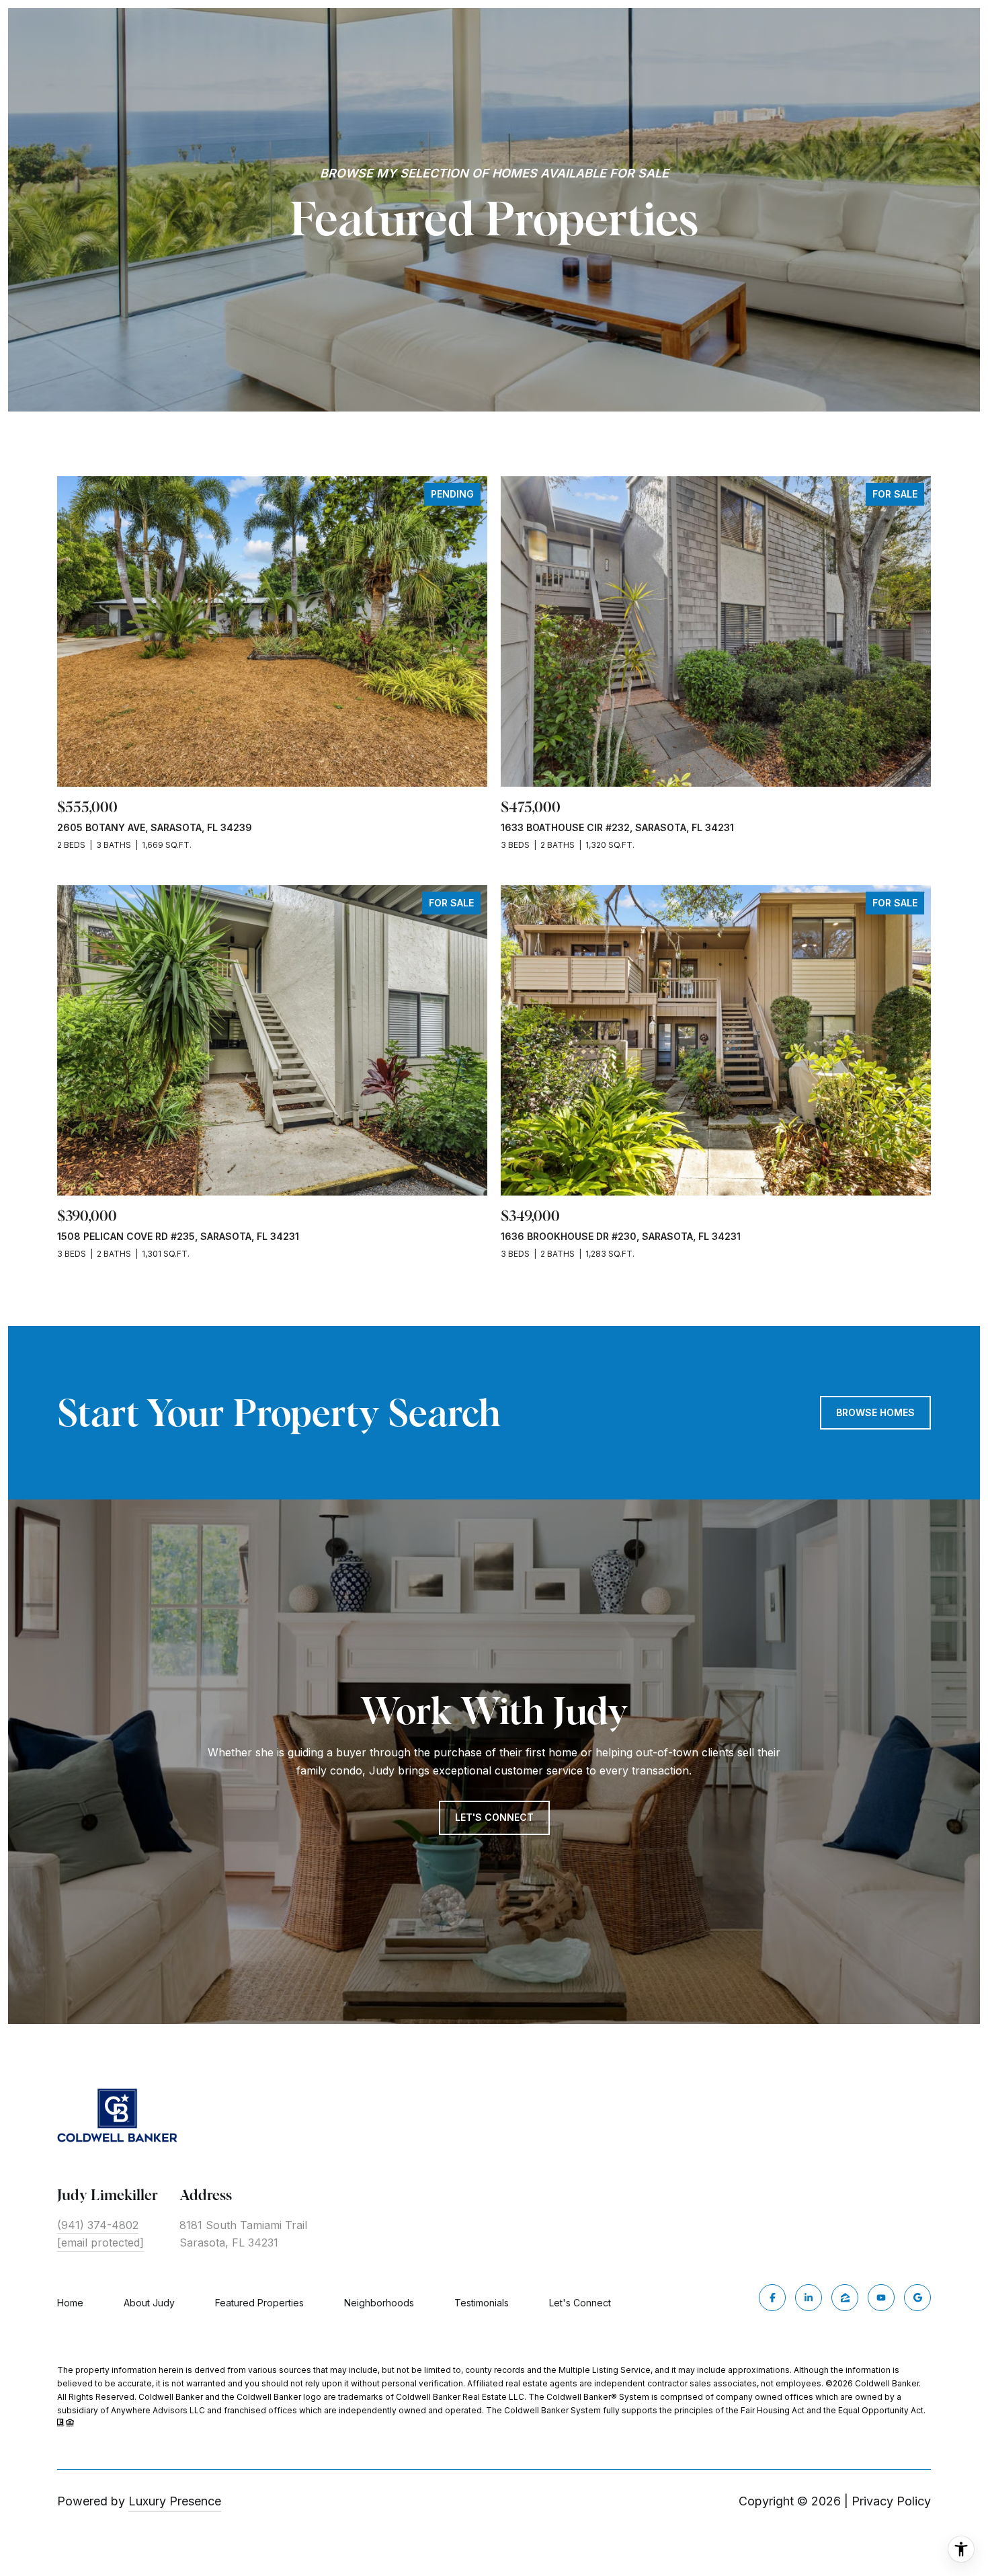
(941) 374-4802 (98, 2225)
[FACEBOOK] (772, 2298)
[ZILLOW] (845, 2298)
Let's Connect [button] (494, 1817)
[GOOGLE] (917, 2298)
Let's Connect (580, 2303)
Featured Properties (259, 2303)
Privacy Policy (891, 2501)
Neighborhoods (379, 2303)
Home (70, 2303)
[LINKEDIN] (809, 2298)
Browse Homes (875, 1412)
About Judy (149, 2303)
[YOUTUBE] (881, 2298)
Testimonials (482, 2303)
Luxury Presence (175, 2501)
